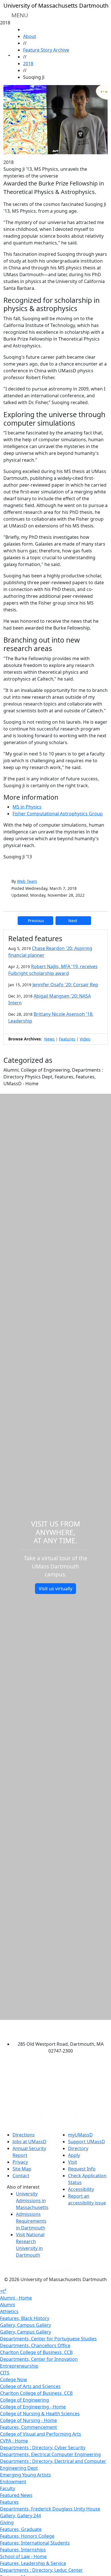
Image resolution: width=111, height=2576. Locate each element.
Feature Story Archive (46, 50)
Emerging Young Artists (25, 2475)
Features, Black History (25, 2318)
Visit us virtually (55, 1589)
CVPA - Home (14, 2441)
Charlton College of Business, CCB (36, 2352)
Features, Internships (23, 2550)
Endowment (13, 2482)
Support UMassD (87, 2142)
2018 (28, 64)
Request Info (82, 2169)
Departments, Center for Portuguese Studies (48, 2339)
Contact (21, 2176)
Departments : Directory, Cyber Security (43, 2448)
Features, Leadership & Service (33, 2563)
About (30, 36)
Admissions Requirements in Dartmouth (31, 2221)
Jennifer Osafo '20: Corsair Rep (65, 985)
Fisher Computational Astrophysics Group (58, 814)
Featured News (16, 2495)
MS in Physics (27, 807)
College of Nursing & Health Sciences (40, 2414)
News (49, 1039)
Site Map (22, 2169)
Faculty (8, 2488)
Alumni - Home (16, 2298)
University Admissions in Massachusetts (32, 2201)
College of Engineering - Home (33, 2407)
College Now (14, 2379)
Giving (7, 2522)
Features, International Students (35, 2543)
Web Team (27, 881)
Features (67, 1039)
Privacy (20, 2162)
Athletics (9, 2311)
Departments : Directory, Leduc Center (41, 2570)
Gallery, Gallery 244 (20, 2516)
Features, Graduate (21, 2529)
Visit (73, 2162)
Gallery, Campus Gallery (25, 2325)
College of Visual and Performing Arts (41, 2434)
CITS (5, 2373)
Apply (74, 2155)
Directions (24, 2135)
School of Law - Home (23, 2556)
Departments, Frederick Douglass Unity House (50, 2509)
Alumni (8, 2305)
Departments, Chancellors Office (35, 2345)
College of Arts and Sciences (30, 2386)
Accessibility (81, 2189)
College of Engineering (24, 2400)
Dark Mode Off (56, 2271)
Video (85, 1039)
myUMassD (80, 2135)
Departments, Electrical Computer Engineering (50, 2454)
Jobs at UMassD (29, 2142)
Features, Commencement (28, 2427)
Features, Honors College (27, 2536)
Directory (78, 2148)
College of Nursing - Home (28, 2420)
